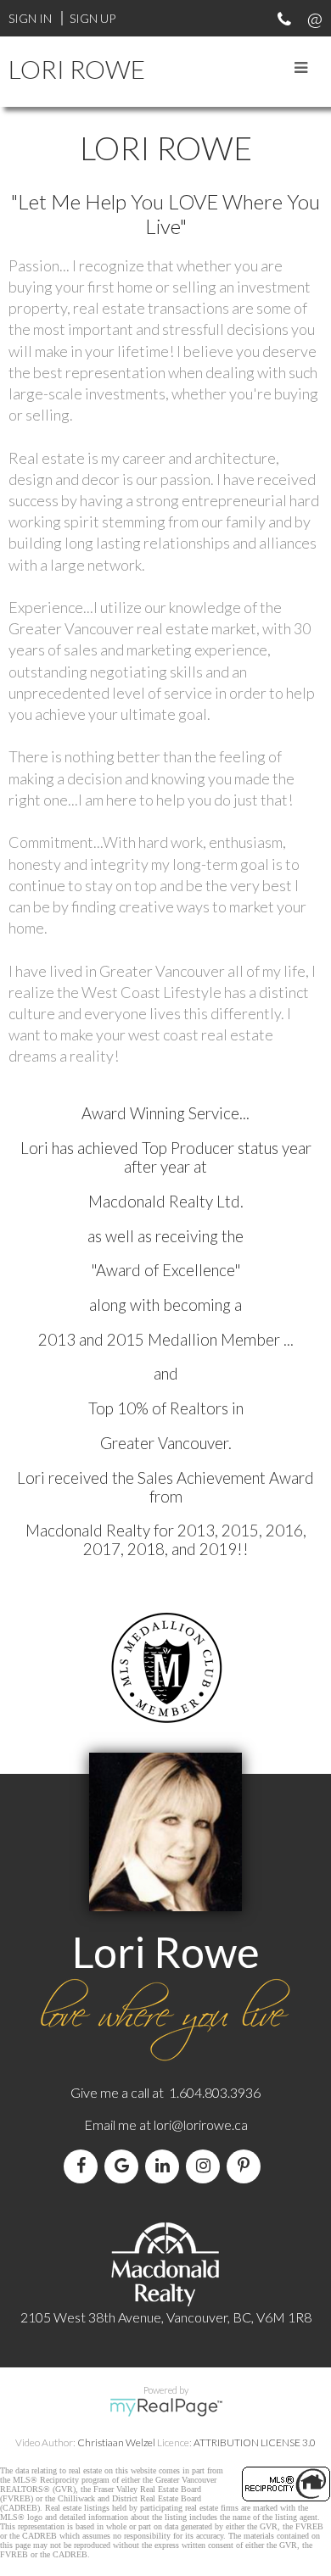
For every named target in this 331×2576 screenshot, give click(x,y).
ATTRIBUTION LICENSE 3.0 (255, 2442)
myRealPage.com (166, 2407)
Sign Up (93, 18)
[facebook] (84, 2166)
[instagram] (206, 2166)
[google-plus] (125, 2166)
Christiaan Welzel (116, 2442)
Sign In (30, 18)
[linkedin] (165, 2166)
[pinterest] (247, 2166)
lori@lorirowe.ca (201, 2124)
